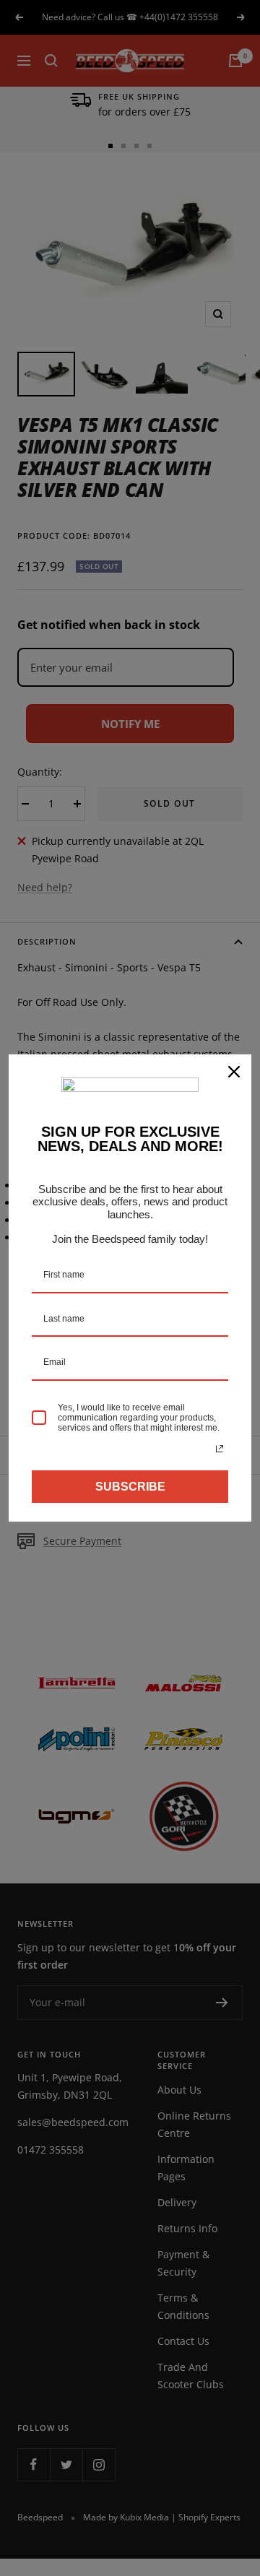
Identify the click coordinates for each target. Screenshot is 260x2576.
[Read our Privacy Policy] (220, 1449)
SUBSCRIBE (130, 1487)
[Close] (234, 1072)
